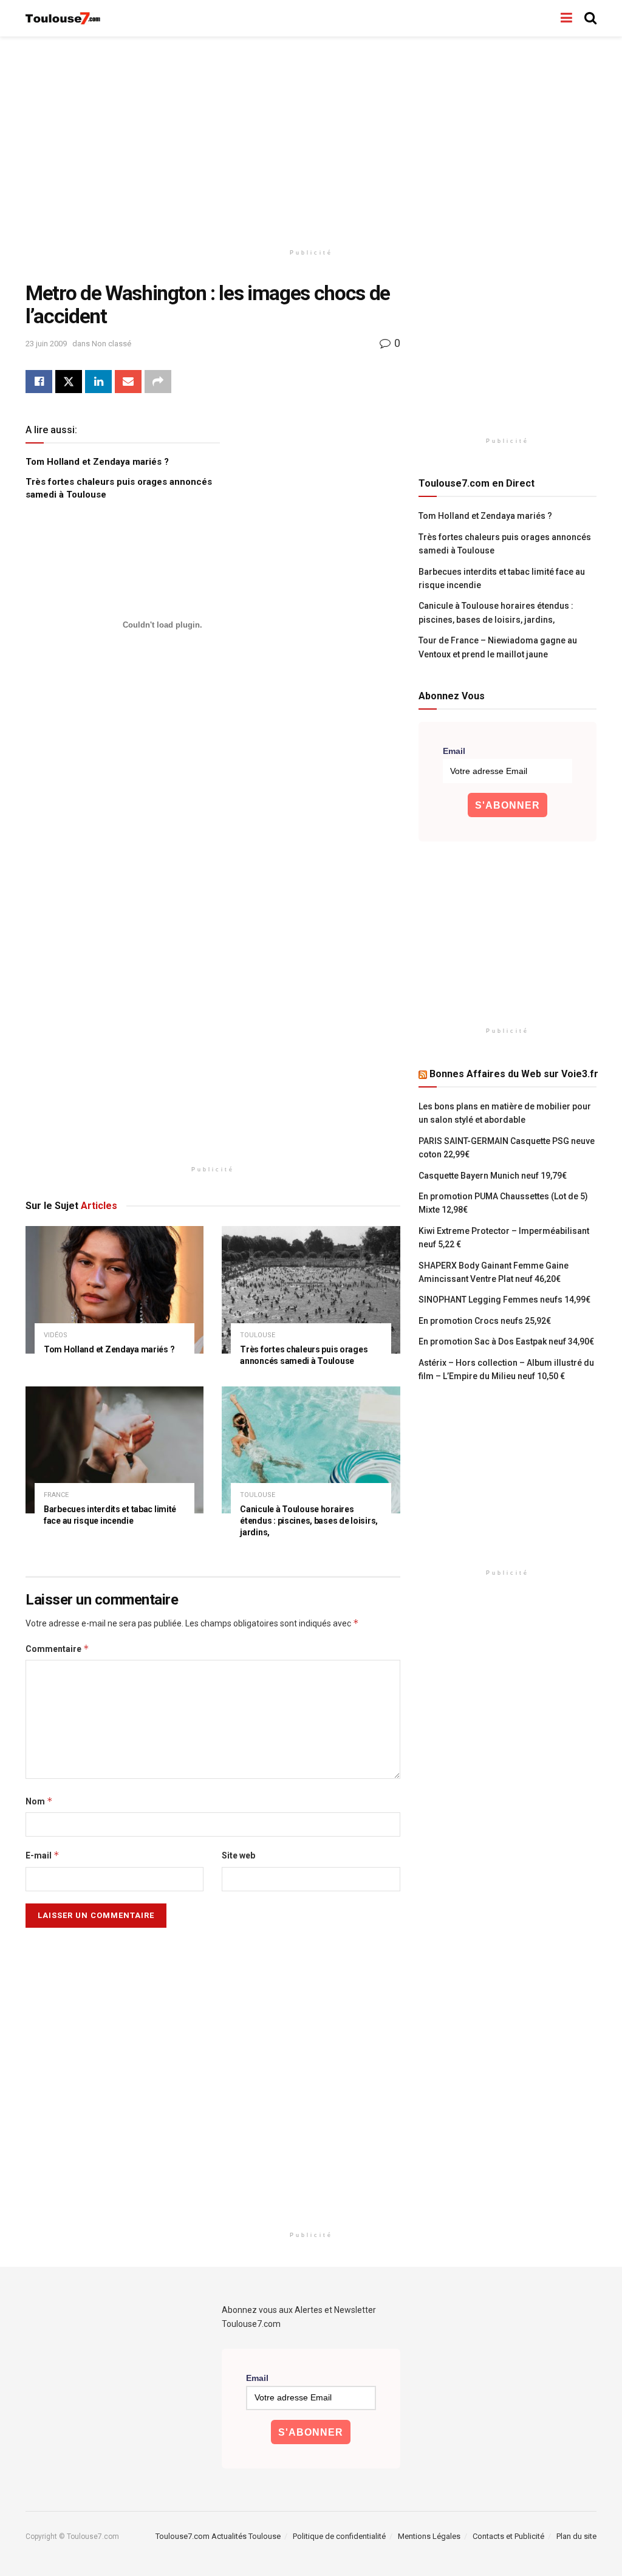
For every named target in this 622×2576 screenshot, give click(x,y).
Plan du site (576, 2536)
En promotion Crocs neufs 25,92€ (485, 1321)
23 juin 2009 (46, 344)
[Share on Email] (128, 382)
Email (454, 751)
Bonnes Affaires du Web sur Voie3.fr (514, 1074)
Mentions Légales (429, 2536)
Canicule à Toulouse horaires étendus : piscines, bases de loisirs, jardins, (309, 1521)
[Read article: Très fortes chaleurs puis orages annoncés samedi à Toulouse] (311, 1290)
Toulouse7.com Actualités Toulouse (218, 2536)
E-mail (43, 1855)
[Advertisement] (311, 140)
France (56, 1495)
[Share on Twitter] (69, 382)
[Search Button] (590, 18)
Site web (238, 1855)
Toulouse (258, 1335)
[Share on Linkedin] (98, 382)
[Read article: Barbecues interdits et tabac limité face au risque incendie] (114, 1450)
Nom (39, 1801)
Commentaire (57, 1649)
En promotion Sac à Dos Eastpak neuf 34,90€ (506, 1341)
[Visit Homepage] (63, 19)
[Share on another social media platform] (158, 382)
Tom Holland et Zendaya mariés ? (97, 462)
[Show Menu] (566, 18)
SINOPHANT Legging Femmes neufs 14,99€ (504, 1300)
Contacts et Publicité (508, 2536)
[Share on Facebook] (39, 382)
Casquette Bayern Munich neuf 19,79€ (493, 1176)
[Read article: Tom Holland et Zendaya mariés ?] (114, 1290)
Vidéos (56, 1335)
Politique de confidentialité (339, 2536)
